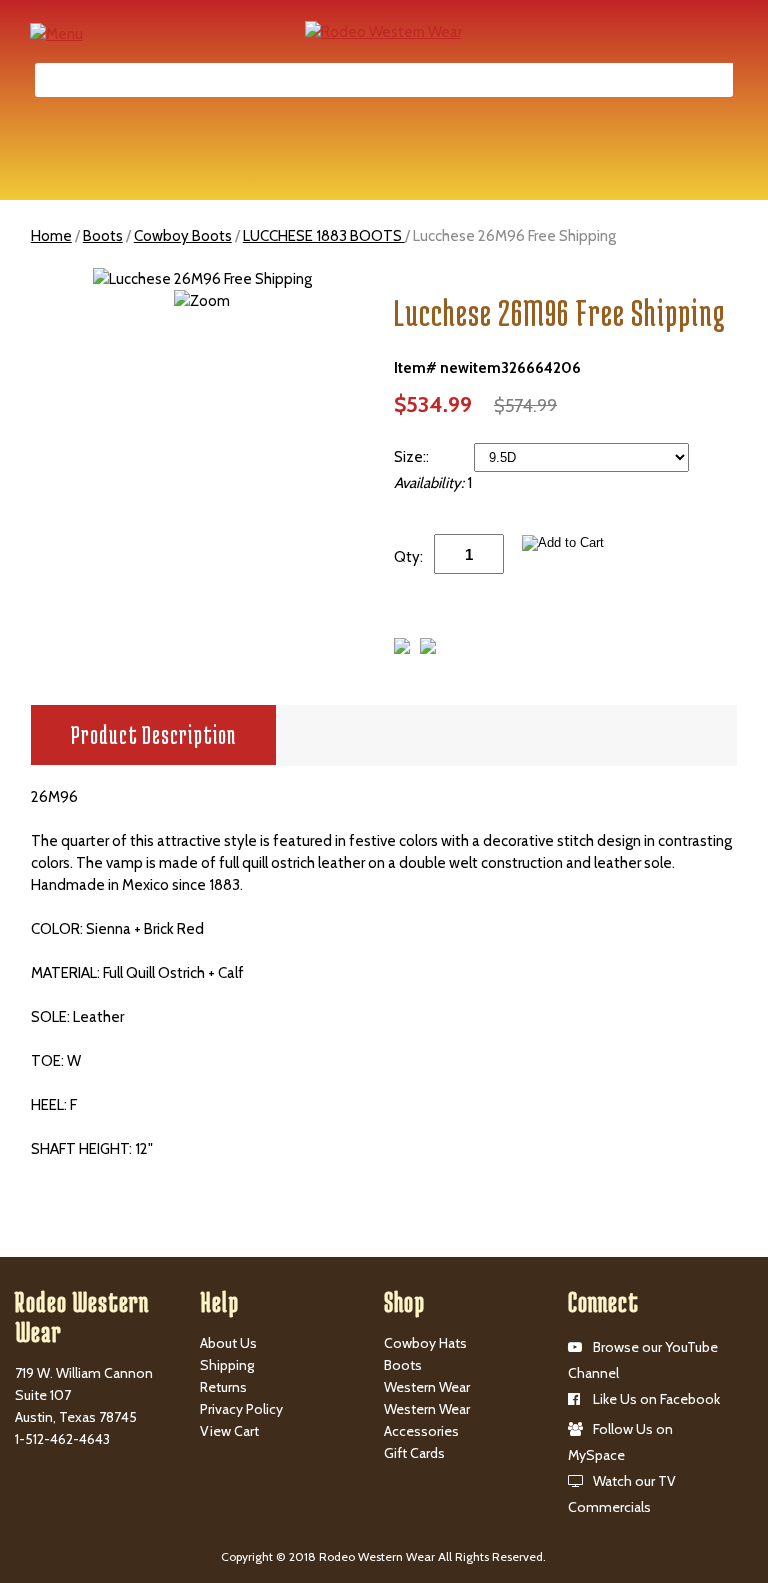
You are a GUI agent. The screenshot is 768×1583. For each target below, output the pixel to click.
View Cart (229, 1431)
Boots (103, 236)
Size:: (413, 457)
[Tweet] (402, 649)
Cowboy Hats (425, 1343)
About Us (228, 1343)
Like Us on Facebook (656, 1399)
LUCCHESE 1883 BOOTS (324, 236)
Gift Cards (414, 1453)
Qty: (408, 557)
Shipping (227, 1365)
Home (51, 236)
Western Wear (427, 1387)
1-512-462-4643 (62, 1439)
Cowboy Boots (183, 236)
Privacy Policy (241, 1409)
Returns (223, 1387)
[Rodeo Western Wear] (383, 31)
